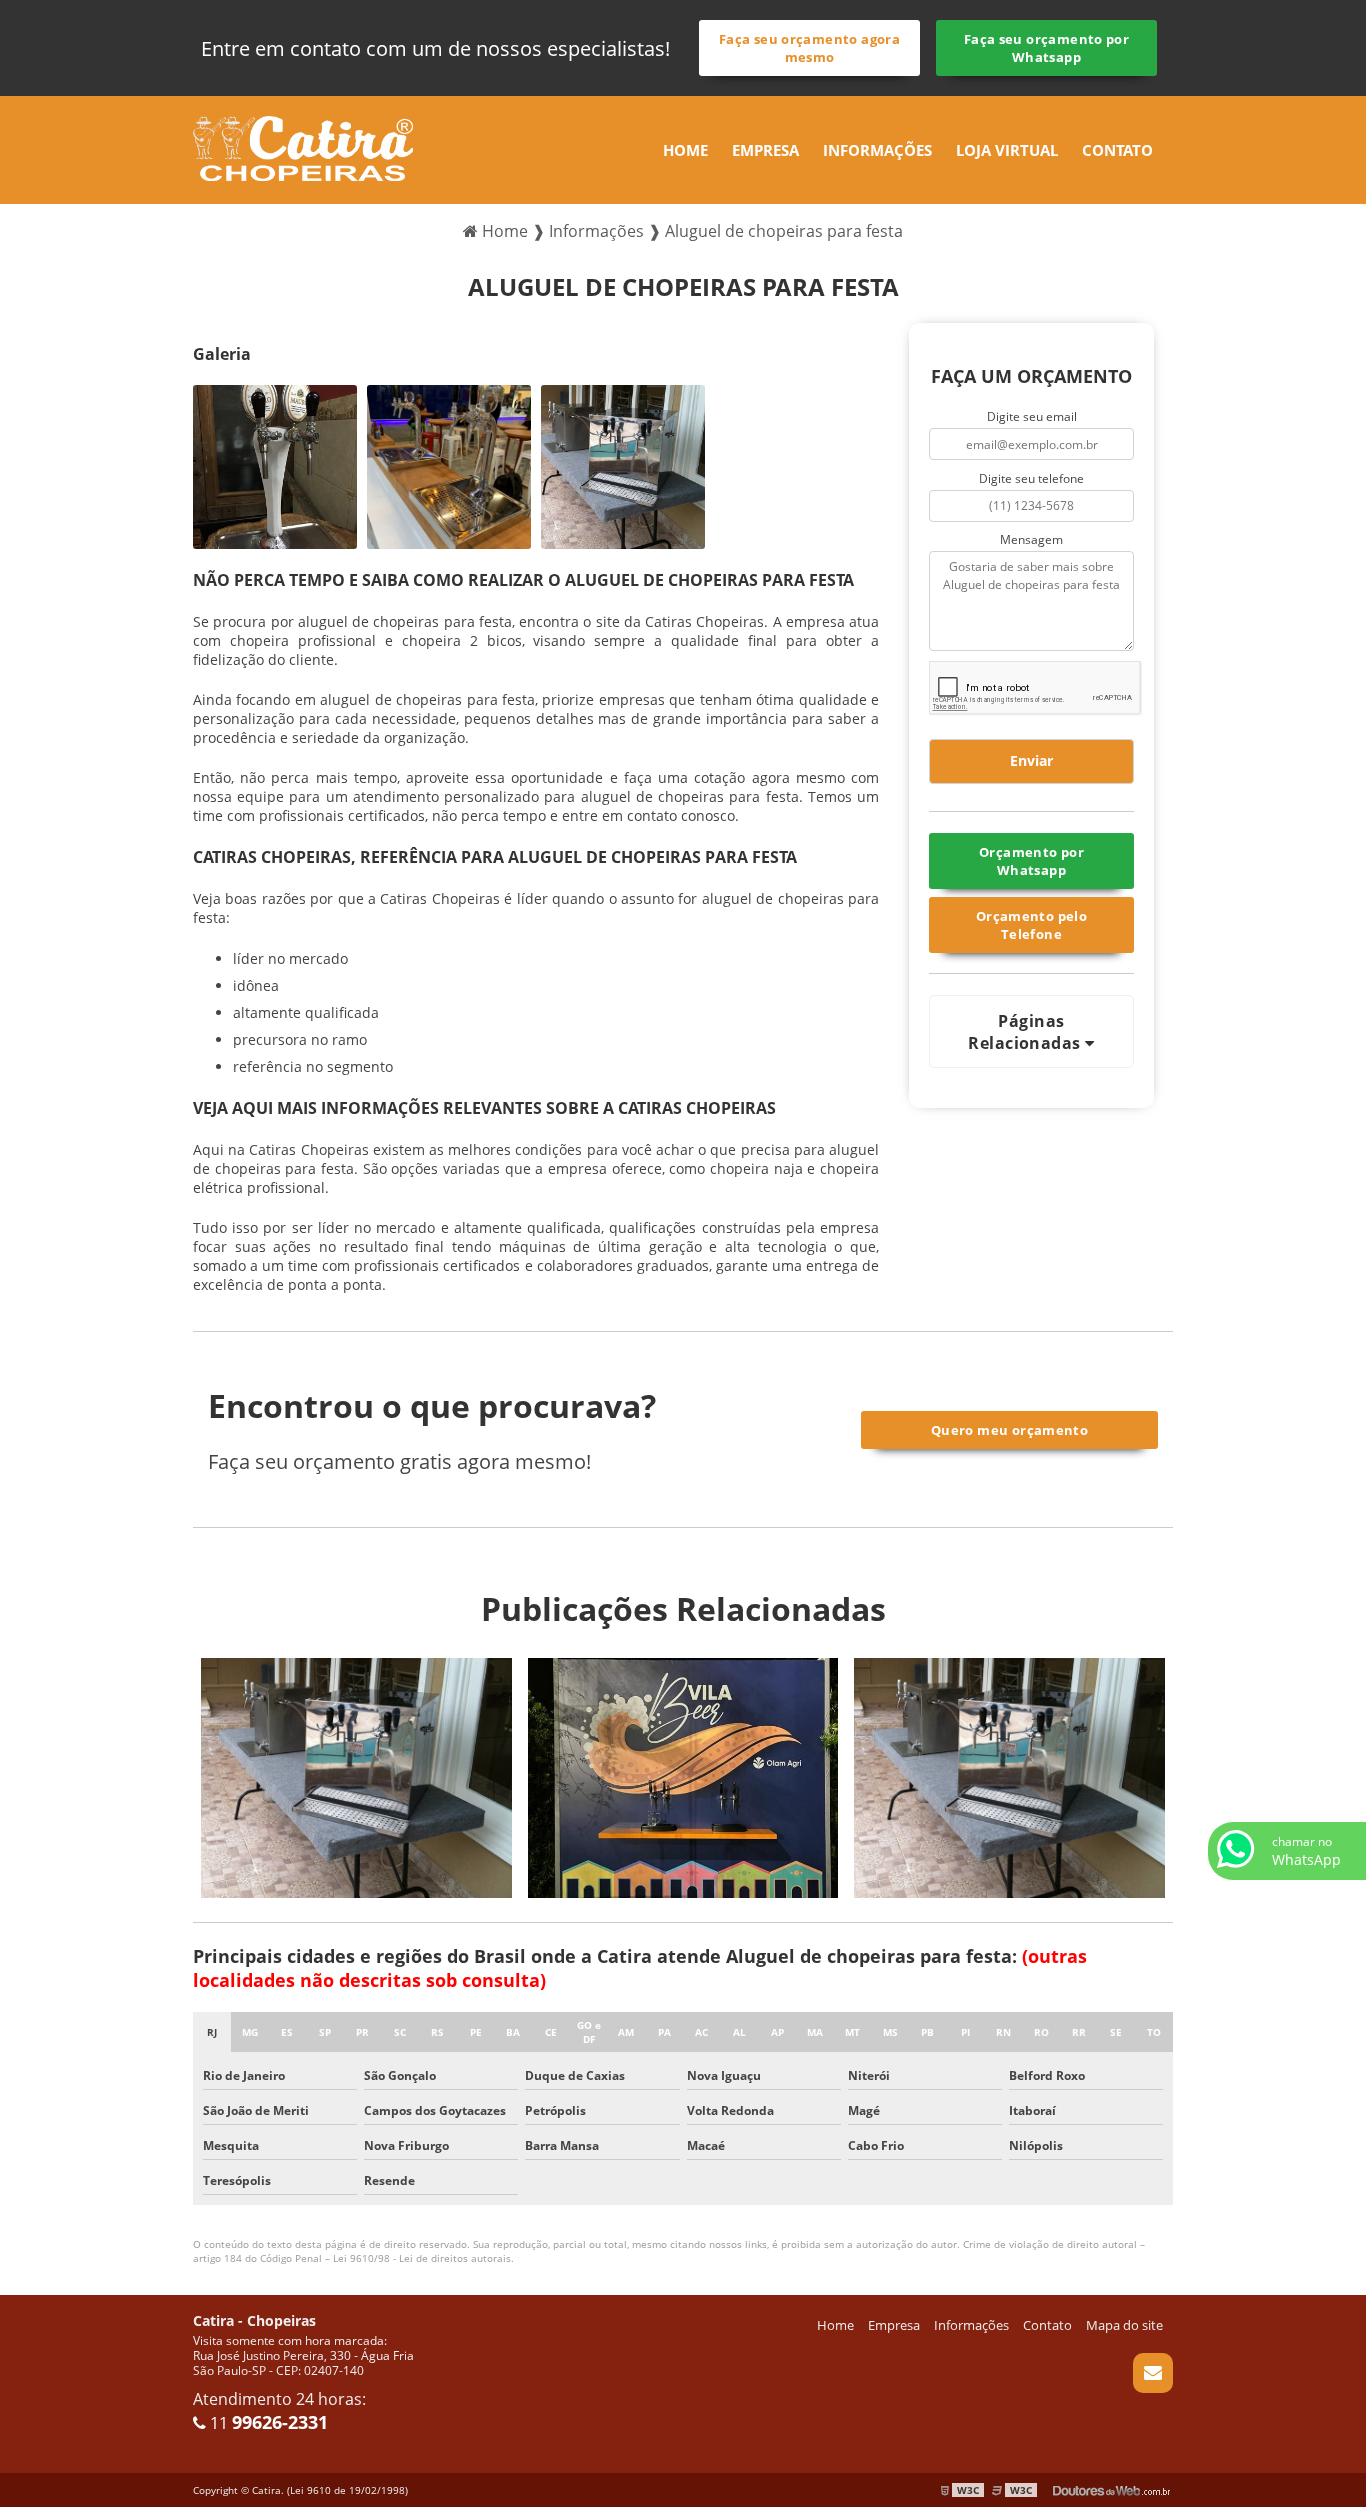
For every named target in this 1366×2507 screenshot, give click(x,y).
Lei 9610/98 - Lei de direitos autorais (422, 2258)
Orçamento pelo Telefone (1031, 925)
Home (685, 150)
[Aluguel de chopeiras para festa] (275, 467)
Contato (1117, 150)
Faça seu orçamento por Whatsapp (1046, 48)
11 (267, 2423)
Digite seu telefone (1031, 478)
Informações (877, 150)
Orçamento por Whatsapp (1031, 861)
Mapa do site (1124, 2325)
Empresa (765, 150)
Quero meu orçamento (1009, 1430)
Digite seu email (1032, 416)
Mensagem (1031, 539)
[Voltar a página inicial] (303, 147)
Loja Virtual (1007, 150)
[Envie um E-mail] (1153, 2373)
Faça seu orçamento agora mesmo (809, 48)
